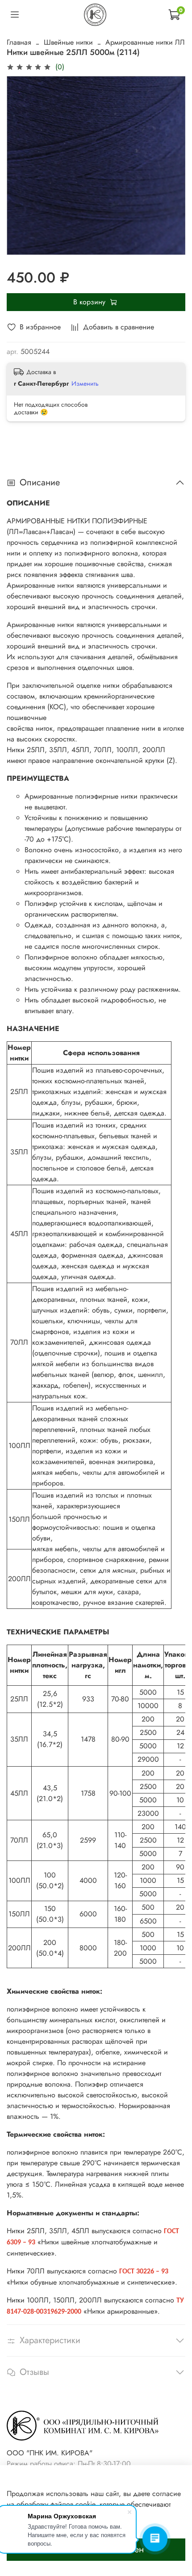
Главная (19, 42)
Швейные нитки (68, 42)
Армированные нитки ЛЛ (145, 42)
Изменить (85, 383)
